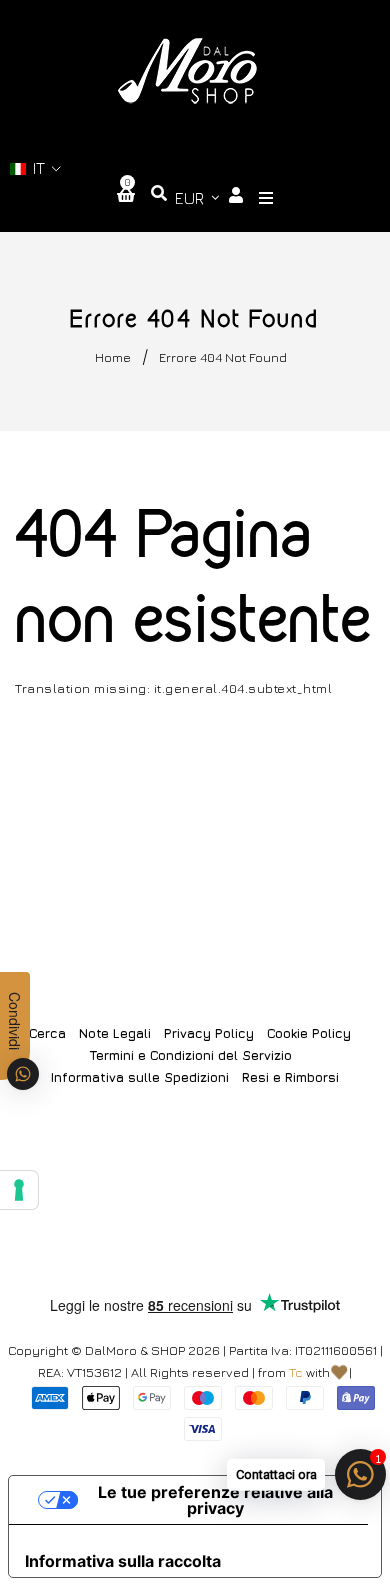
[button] (36, 168)
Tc (296, 1372)
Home (113, 357)
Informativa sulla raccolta (123, 1561)
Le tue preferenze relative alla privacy (215, 1500)
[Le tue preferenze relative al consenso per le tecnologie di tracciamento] (19, 1190)
